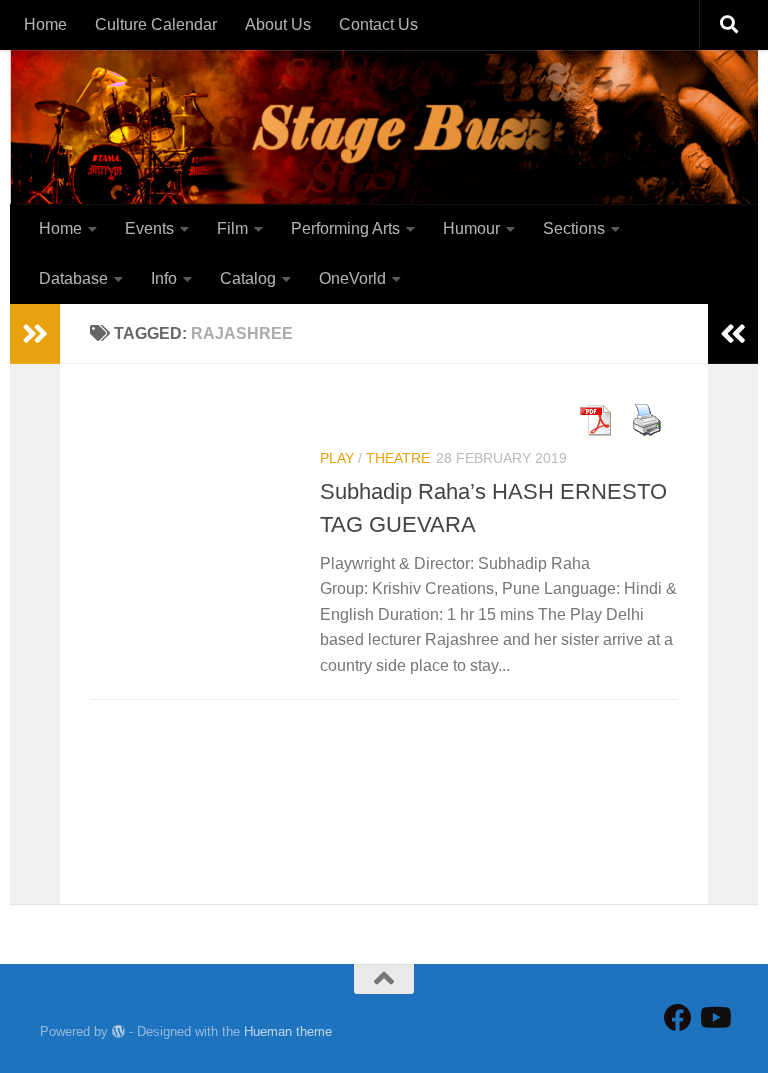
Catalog (248, 278)
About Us (278, 24)
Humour (471, 228)
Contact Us (378, 24)
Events (149, 228)
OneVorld (352, 278)
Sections (574, 228)
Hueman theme (288, 1031)
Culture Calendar (156, 24)
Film (232, 228)
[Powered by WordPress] (118, 1031)
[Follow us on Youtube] (714, 1018)
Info (164, 278)
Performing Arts (345, 228)
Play (337, 458)
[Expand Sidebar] (35, 334)
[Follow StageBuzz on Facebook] (678, 1018)
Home (45, 24)
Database (73, 278)
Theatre (398, 458)
